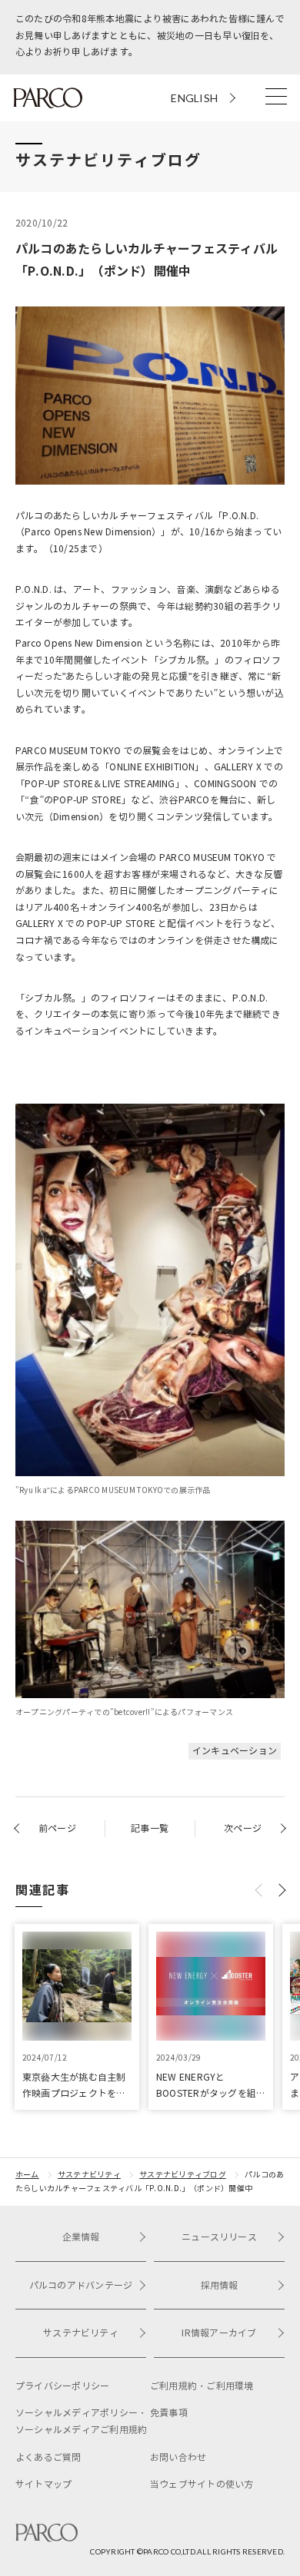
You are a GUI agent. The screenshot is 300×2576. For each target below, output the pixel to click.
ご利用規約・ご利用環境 (202, 2386)
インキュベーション (235, 1751)
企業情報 (81, 2237)
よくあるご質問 (48, 2457)
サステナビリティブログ (183, 2175)
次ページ (243, 1828)
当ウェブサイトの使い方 (202, 2484)
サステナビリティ (89, 2175)
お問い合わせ (178, 2457)
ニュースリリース (219, 2237)
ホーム (27, 2175)
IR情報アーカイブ (219, 2333)
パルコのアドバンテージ (81, 2285)
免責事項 (169, 2413)
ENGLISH (194, 98)
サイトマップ (43, 2484)
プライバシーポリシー (62, 2386)
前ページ (57, 1828)
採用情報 (220, 2285)
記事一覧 (150, 1828)
